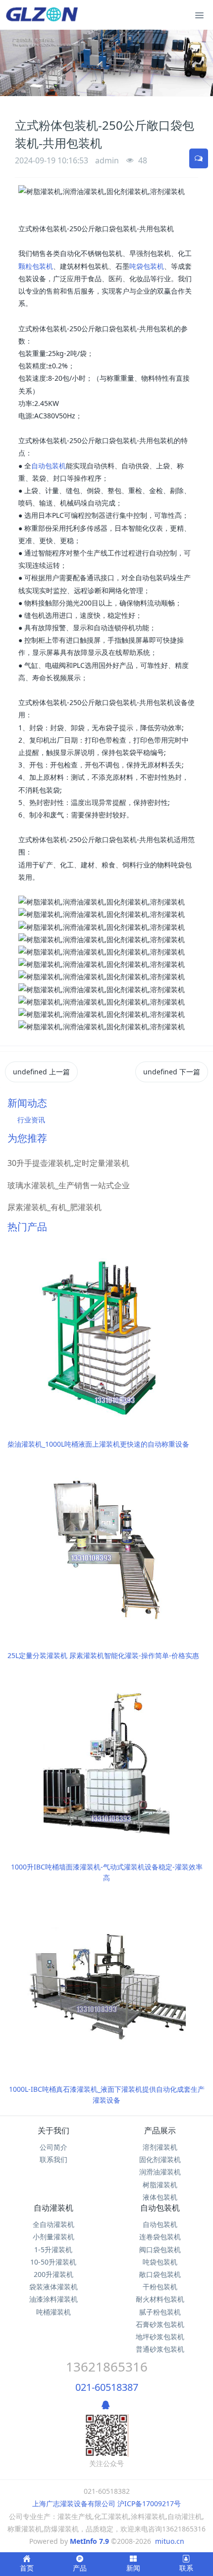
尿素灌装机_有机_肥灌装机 (54, 1207)
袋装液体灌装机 (53, 2287)
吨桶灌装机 (53, 2312)
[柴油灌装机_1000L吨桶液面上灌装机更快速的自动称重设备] (106, 1337)
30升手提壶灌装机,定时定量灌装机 (68, 1163)
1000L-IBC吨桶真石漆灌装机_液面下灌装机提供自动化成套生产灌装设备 (107, 2095)
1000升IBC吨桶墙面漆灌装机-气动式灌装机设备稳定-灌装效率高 (107, 1872)
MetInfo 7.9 (89, 2541)
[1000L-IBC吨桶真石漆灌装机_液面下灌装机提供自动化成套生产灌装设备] (106, 1982)
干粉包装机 (160, 2287)
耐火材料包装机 (160, 2299)
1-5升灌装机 (53, 2249)
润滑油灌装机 (160, 2172)
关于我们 (53, 2130)
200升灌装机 (53, 2274)
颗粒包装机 (36, 266)
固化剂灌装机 (160, 2159)
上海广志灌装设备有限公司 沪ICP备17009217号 (106, 2503)
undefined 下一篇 (172, 1072)
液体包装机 (160, 2197)
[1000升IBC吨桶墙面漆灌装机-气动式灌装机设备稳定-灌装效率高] (106, 1759)
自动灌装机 (53, 2208)
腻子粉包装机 (160, 2312)
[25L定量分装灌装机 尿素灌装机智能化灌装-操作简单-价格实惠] (106, 1548)
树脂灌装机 (160, 2185)
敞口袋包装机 (160, 2274)
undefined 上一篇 (41, 1072)
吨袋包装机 (147, 266)
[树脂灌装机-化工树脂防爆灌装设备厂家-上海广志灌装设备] (44, 15)
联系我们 (53, 2159)
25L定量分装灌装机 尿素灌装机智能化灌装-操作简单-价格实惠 (103, 1655)
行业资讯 (31, 1120)
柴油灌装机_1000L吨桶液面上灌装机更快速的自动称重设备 (98, 1444)
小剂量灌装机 (53, 2237)
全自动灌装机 (53, 2224)
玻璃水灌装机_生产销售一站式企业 (69, 1185)
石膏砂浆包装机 (160, 2324)
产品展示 (160, 2130)
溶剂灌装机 (160, 2147)
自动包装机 (49, 466)
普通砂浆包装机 (160, 2349)
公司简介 (53, 2147)
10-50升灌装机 (53, 2262)
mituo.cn (170, 2541)
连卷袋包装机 (160, 2237)
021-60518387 (107, 2387)
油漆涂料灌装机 (53, 2299)
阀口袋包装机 (160, 2249)
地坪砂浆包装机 (160, 2337)
